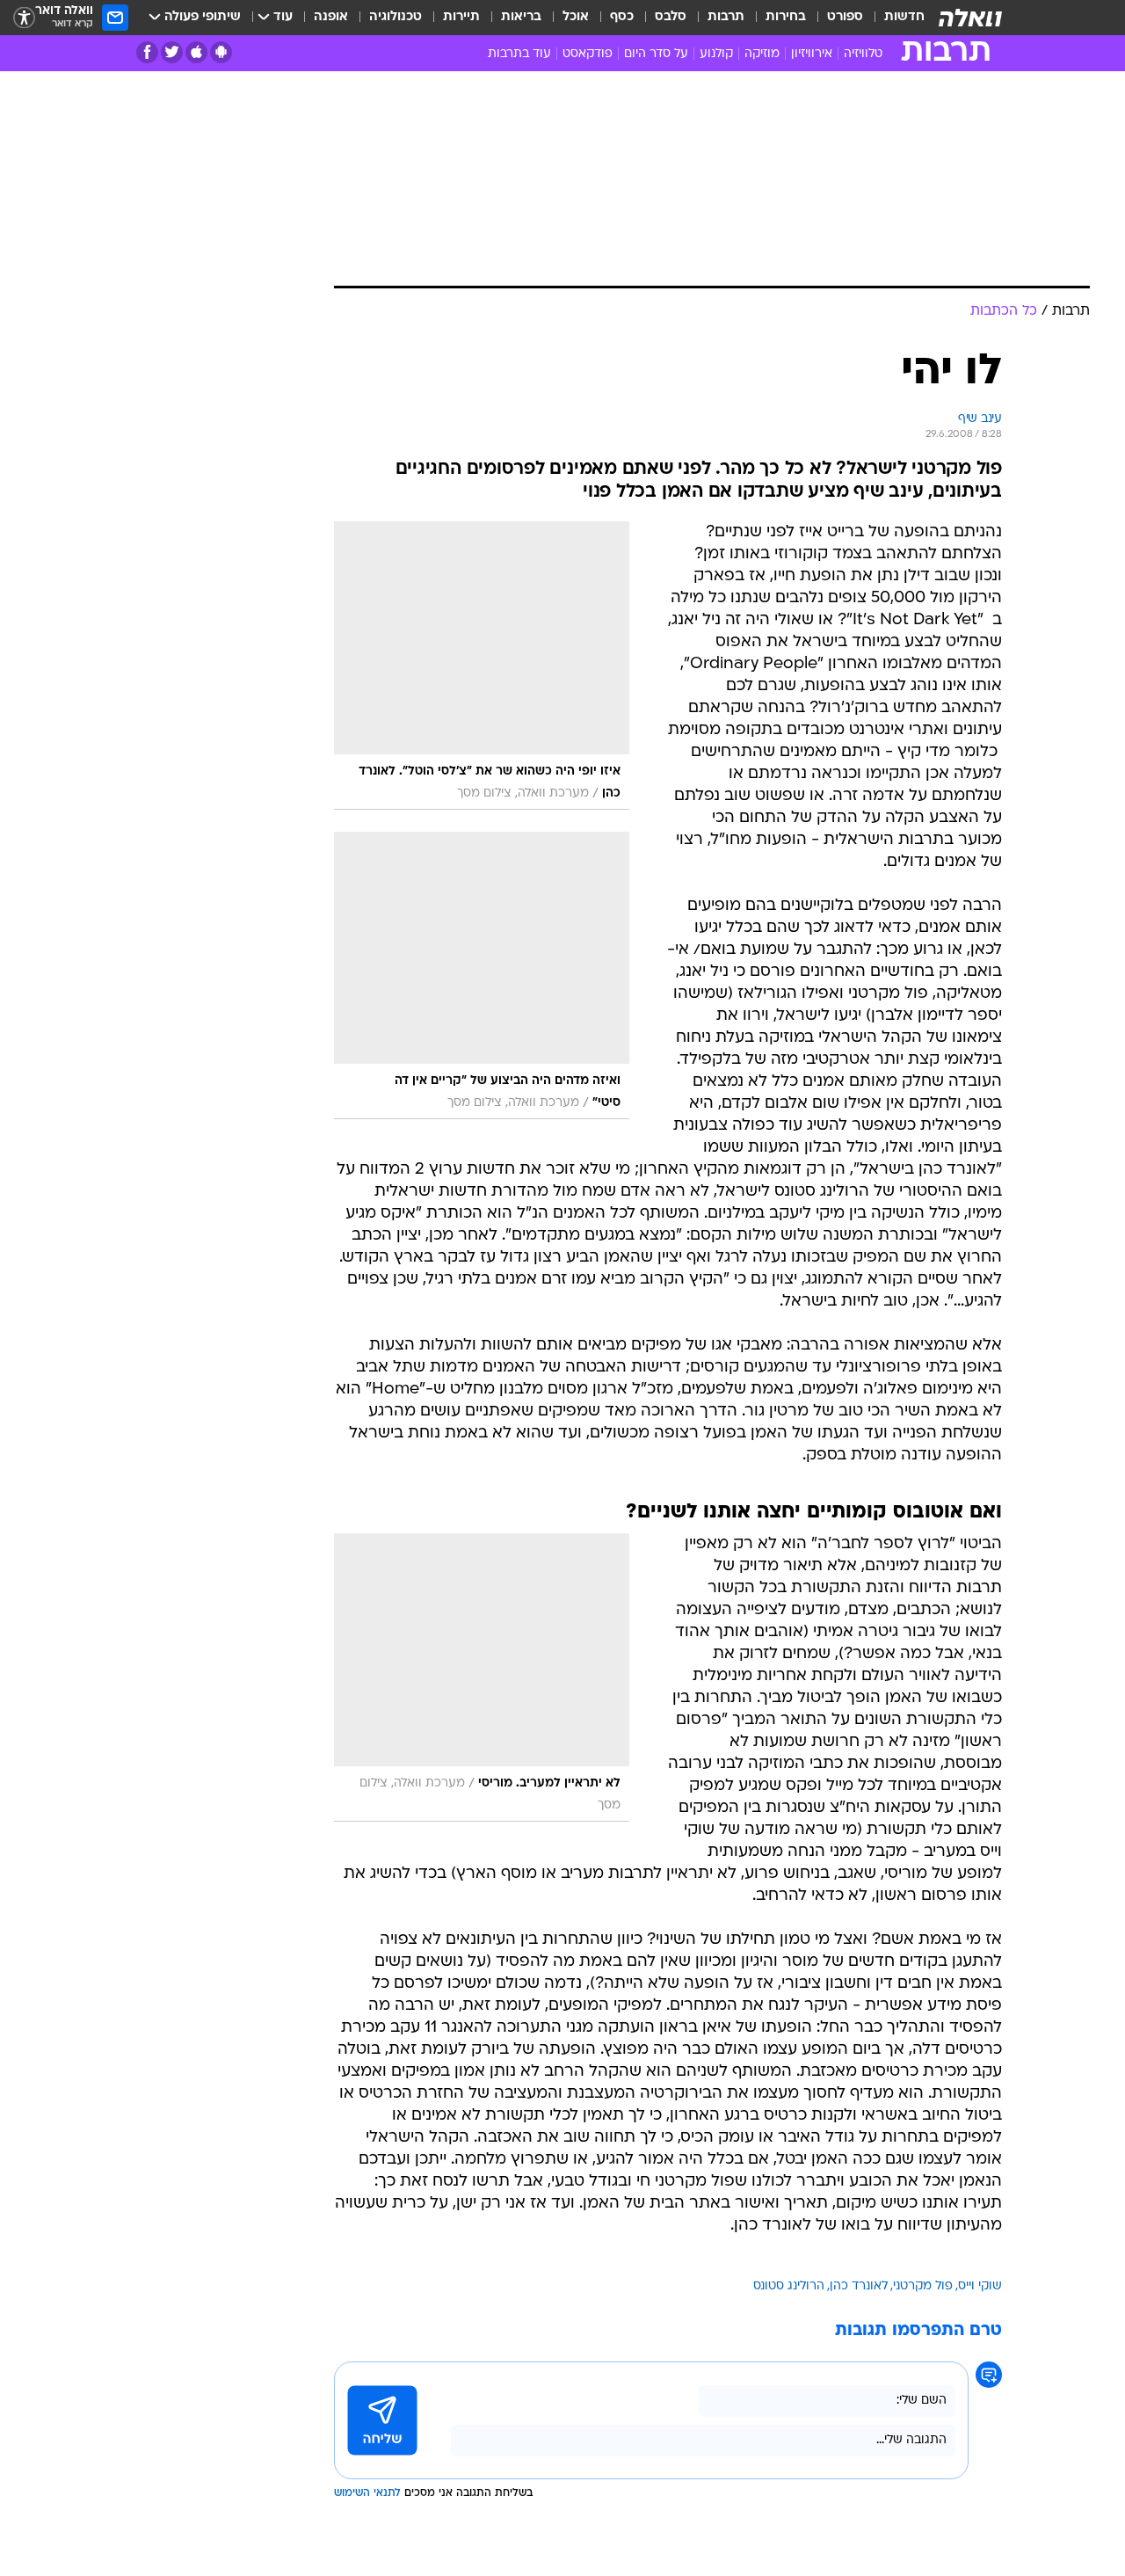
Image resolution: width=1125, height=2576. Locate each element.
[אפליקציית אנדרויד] (221, 52)
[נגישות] (24, 18)
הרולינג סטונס (789, 2286)
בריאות (521, 17)
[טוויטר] (172, 52)
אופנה (331, 17)
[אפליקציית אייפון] (196, 52)
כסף (622, 17)
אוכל (576, 17)
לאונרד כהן (859, 2286)
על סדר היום (656, 54)
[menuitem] (894, 18)
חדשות (904, 17)
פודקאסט (588, 54)
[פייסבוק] (147, 52)
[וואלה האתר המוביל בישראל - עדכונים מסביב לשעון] (970, 18)
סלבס (671, 17)
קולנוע (716, 54)
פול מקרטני (923, 2286)
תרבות (726, 17)
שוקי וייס (980, 2286)
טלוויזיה (863, 54)
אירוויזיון (812, 54)
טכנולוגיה (396, 17)
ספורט (845, 17)
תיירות (461, 17)
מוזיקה (762, 54)
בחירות (786, 17)
